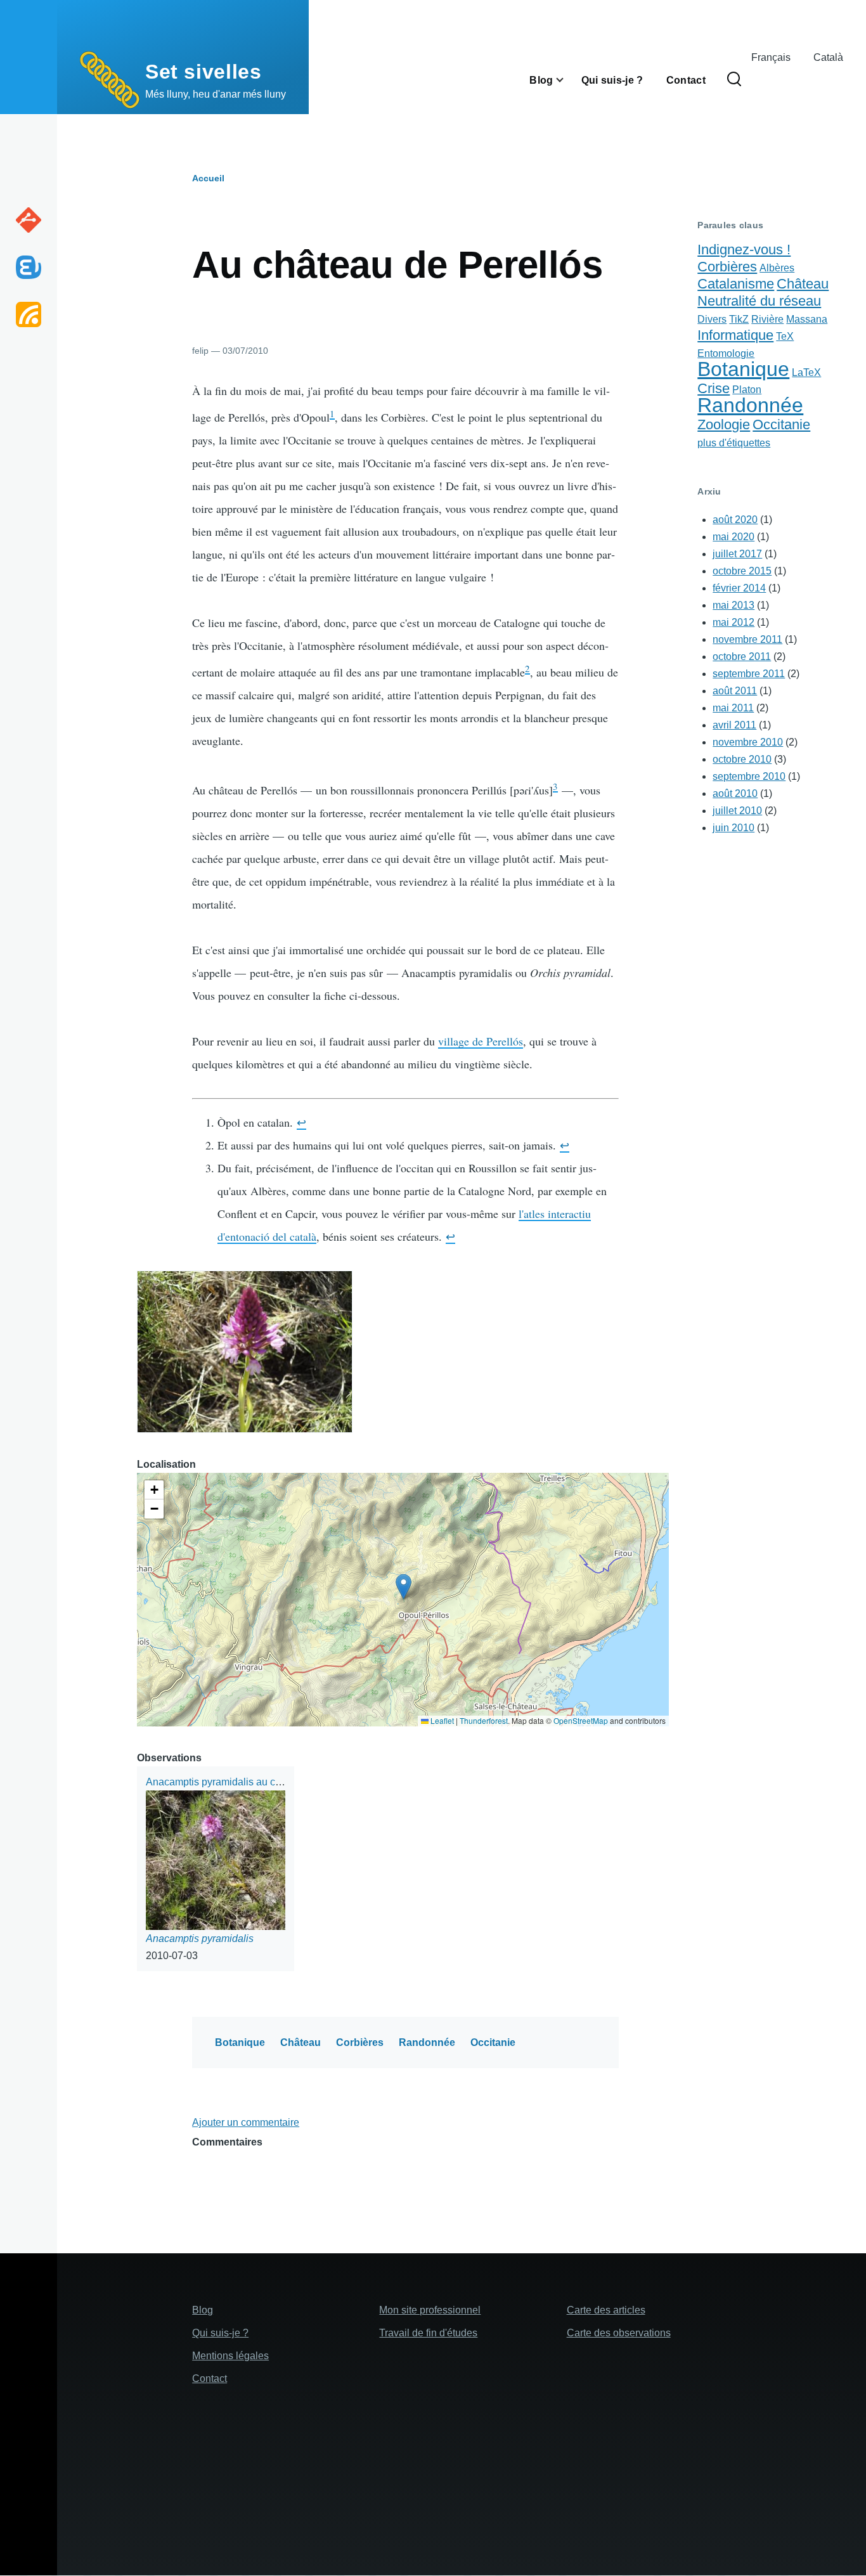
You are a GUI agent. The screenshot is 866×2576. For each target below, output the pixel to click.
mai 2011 (733, 708)
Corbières (360, 2042)
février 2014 (739, 588)
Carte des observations (619, 2333)
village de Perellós (481, 1041)
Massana (807, 319)
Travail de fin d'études (428, 2333)
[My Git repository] (29, 220)
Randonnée (427, 2042)
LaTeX (806, 372)
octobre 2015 (742, 571)
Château (301, 2042)
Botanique (240, 2042)
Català (828, 57)
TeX (785, 336)
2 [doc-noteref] (527, 668)
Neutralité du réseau (759, 301)
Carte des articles (606, 2310)
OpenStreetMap (581, 1720)
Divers (712, 319)
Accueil (208, 178)
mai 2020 (734, 537)
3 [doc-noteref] (555, 786)
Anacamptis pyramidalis (200, 1938)
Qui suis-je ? (220, 2333)
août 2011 (735, 691)
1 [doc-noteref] (332, 413)
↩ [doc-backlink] (301, 1122)
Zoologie (724, 424)
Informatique (735, 335)
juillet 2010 (737, 811)
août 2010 (735, 793)
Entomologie (726, 353)
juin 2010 (734, 828)
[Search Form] (734, 80)
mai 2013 (734, 605)
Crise (714, 388)
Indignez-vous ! (744, 249)
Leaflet (441, 1720)
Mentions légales (230, 2356)
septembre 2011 (749, 674)
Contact (210, 2379)
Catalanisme (736, 284)
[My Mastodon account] (29, 267)
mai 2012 (734, 622)
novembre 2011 (747, 639)
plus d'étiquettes (734, 443)
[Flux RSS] (29, 314)
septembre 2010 (749, 776)
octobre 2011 (742, 657)
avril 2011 (734, 725)
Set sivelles (204, 72)
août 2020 (735, 520)
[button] (245, 1352)
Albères (777, 268)
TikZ (739, 319)
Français (771, 57)
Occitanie (493, 2042)
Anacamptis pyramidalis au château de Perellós (253, 1782)
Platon (747, 390)
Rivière (767, 319)
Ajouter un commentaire (246, 2122)
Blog (203, 2310)
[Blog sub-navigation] (567, 80)
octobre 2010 (742, 759)
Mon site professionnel (430, 2310)
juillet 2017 (737, 554)
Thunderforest (484, 1720)
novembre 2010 (748, 742)
